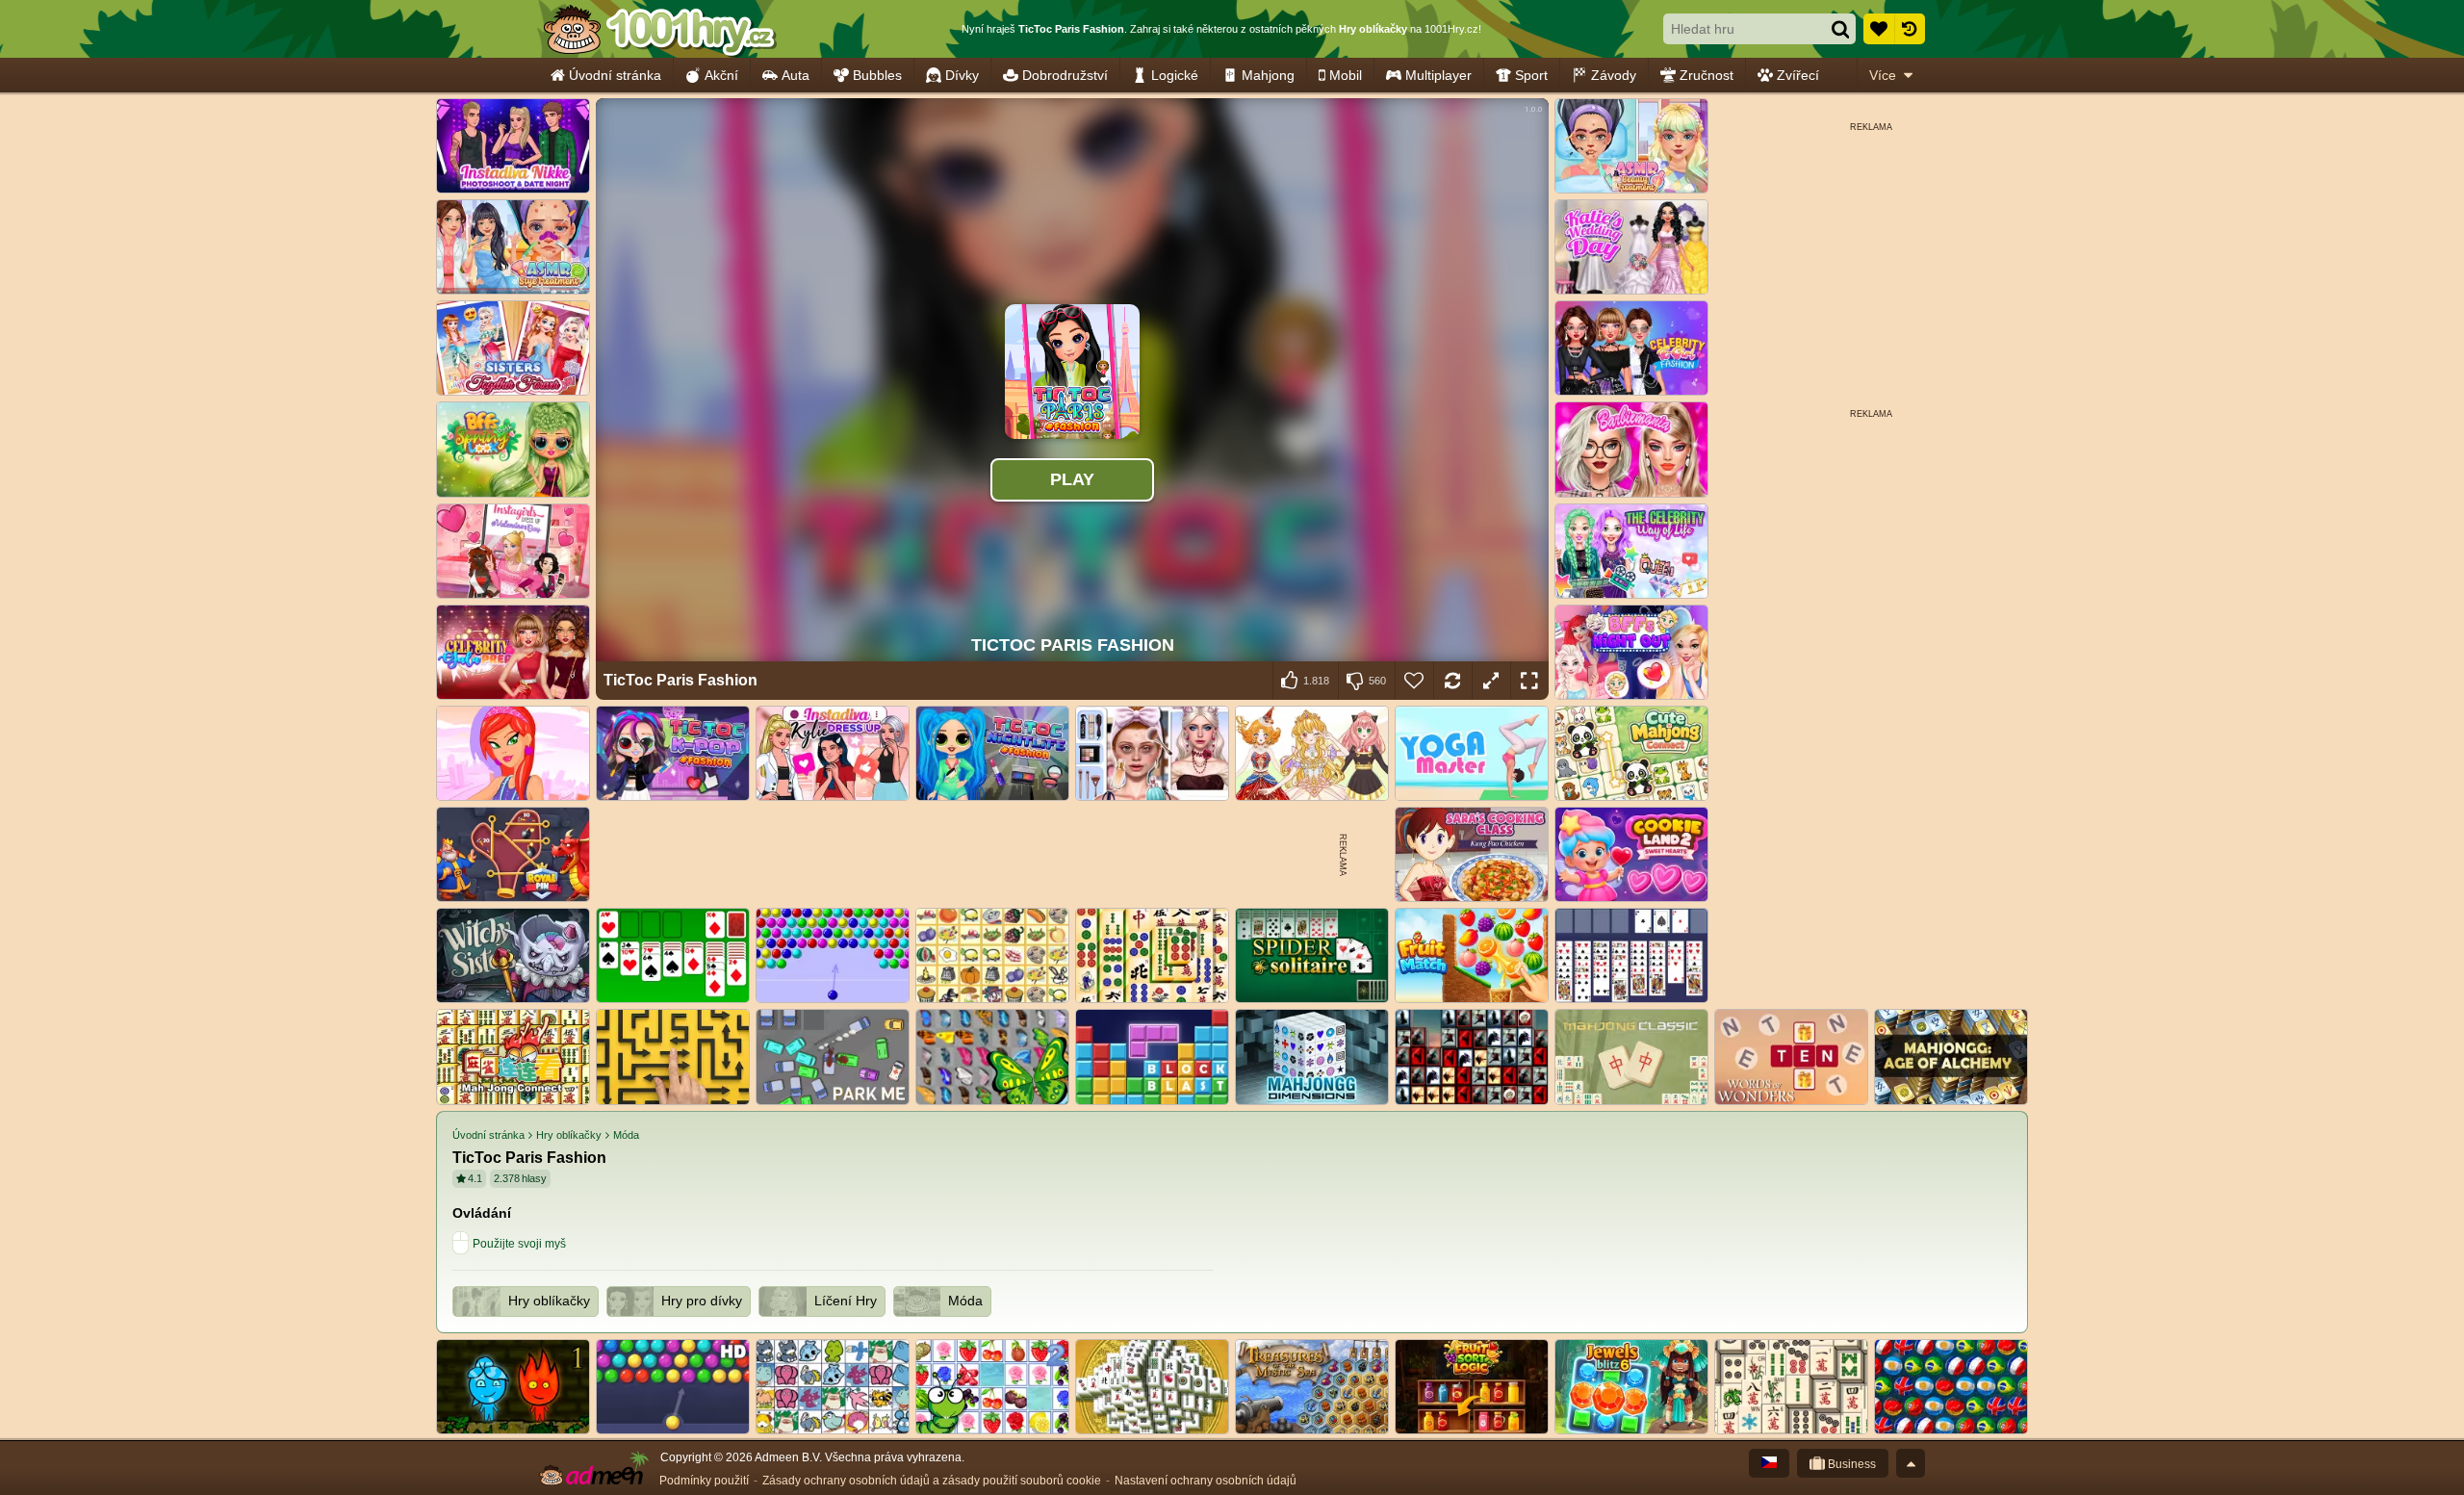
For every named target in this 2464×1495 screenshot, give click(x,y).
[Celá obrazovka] (1529, 681)
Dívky (962, 75)
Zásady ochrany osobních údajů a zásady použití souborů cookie (932, 1481)
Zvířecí (1798, 75)
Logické (1175, 75)
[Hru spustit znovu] (1452, 681)
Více (1883, 75)
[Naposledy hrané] (1910, 29)
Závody (1614, 75)
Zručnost (1707, 75)
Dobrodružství (1065, 75)
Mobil (1346, 75)
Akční (721, 75)
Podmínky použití (704, 1481)
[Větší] (1491, 681)
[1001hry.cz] (659, 29)
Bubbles (877, 75)
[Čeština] (1769, 1463)
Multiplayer (1438, 75)
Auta (796, 75)
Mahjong (1268, 75)
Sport (1531, 75)
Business (1850, 1464)
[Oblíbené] (1879, 29)
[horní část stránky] (1911, 1463)
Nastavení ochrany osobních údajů (1206, 1481)
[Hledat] (1840, 29)
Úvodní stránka (615, 75)
